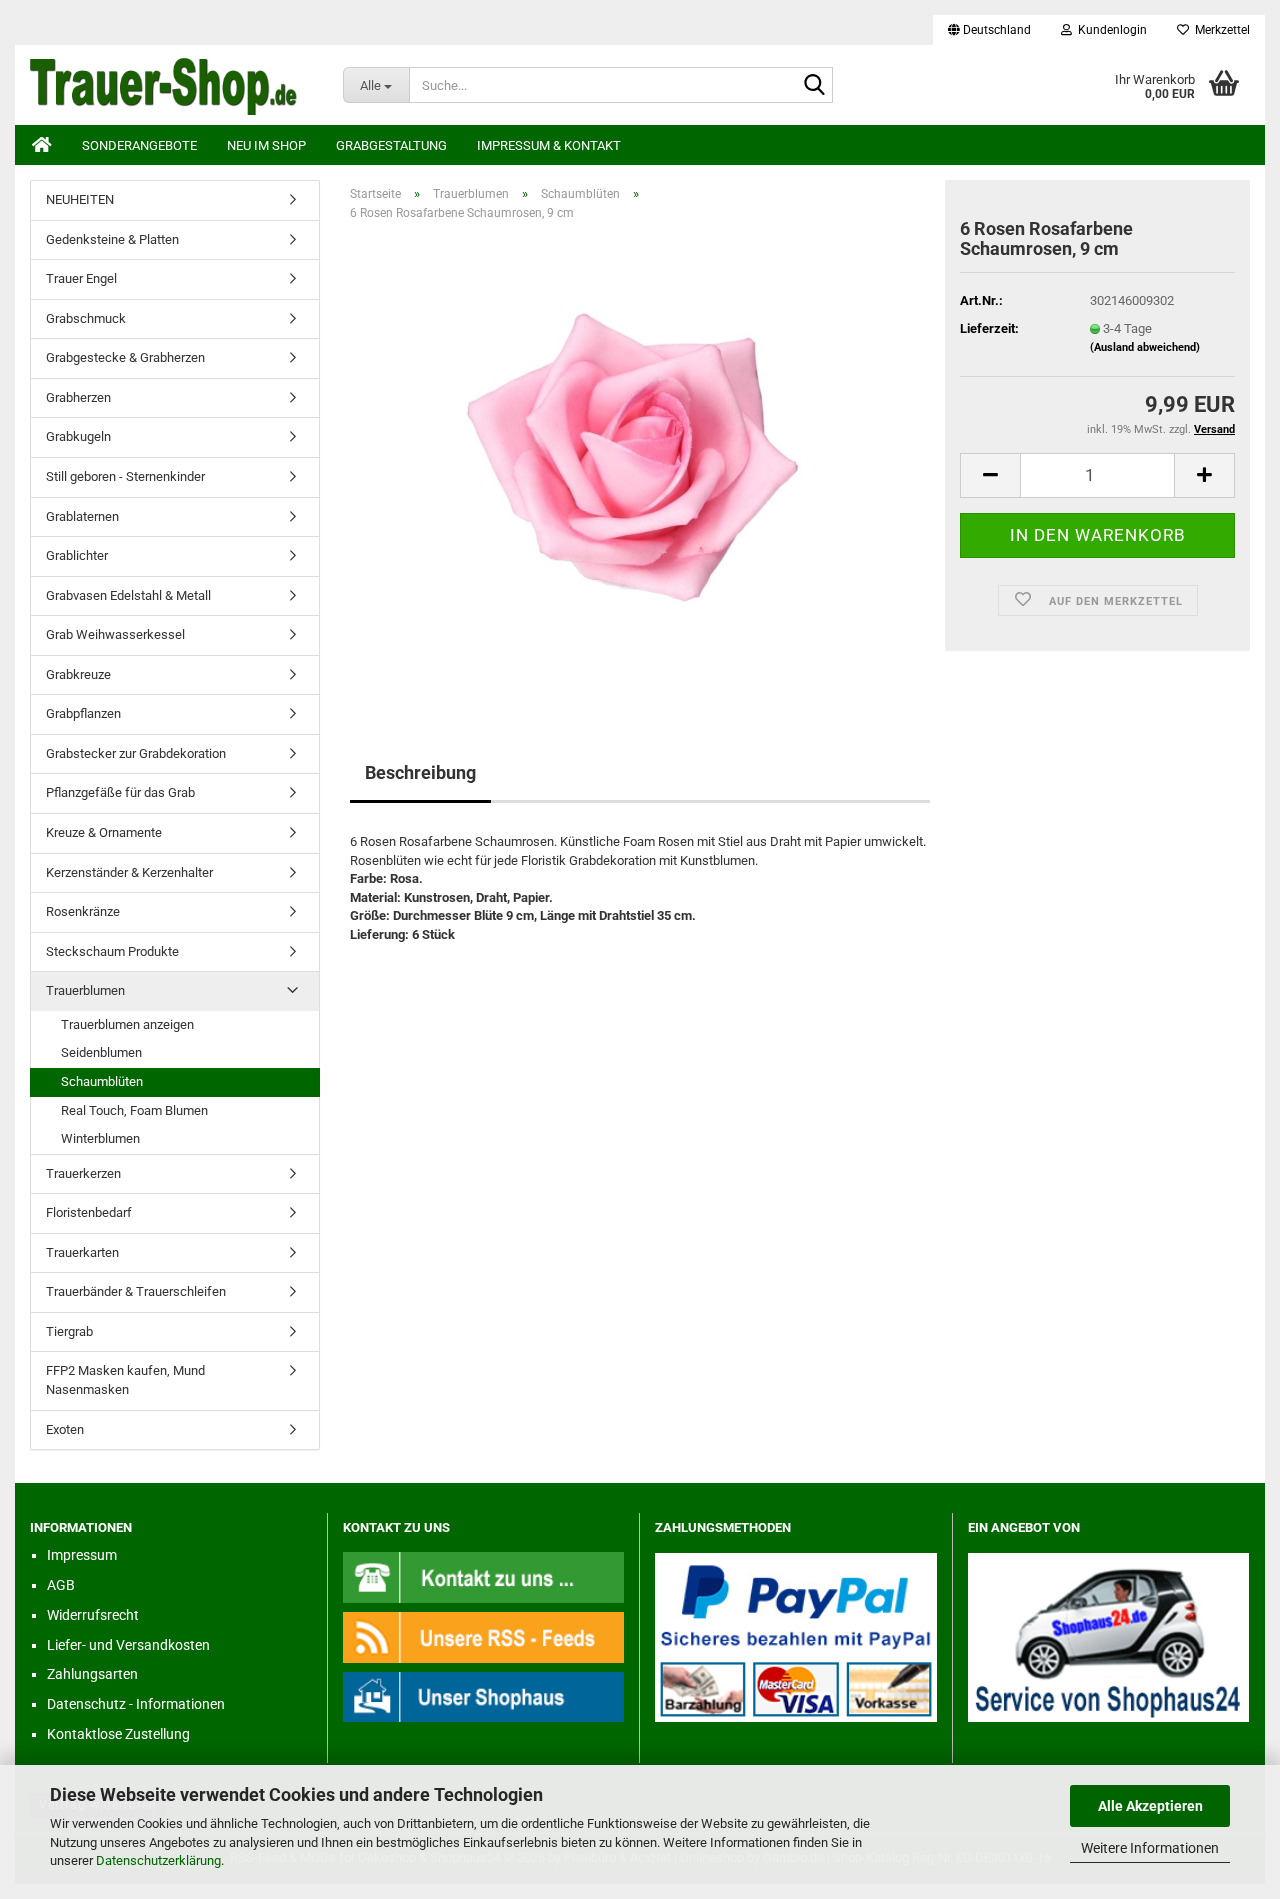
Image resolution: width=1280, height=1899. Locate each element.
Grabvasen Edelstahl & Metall (128, 595)
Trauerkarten (82, 1252)
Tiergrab (69, 1331)
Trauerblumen (85, 990)
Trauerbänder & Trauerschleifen (136, 1291)
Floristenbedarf (89, 1212)
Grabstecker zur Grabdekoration (136, 753)
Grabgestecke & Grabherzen (125, 357)
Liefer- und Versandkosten (128, 1645)
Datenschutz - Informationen (136, 1704)
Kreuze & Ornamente (104, 832)
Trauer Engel (81, 278)
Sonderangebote (139, 145)
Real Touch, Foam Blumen (134, 1110)
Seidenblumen (101, 1052)
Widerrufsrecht (93, 1615)
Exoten (65, 1429)
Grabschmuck (86, 318)
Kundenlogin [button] (1109, 30)
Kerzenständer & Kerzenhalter (129, 872)
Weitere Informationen (1150, 1848)
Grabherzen (78, 397)
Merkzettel (1219, 30)
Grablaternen (82, 516)
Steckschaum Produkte (112, 951)
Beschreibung (420, 772)
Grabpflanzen (83, 713)
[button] (989, 30)
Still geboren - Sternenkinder (125, 476)
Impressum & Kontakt (549, 145)
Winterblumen (100, 1138)
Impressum (82, 1555)
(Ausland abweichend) (1145, 347)
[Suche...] (814, 86)
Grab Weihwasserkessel (115, 634)
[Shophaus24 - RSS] (484, 1636)
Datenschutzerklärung (158, 1860)
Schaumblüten (102, 1081)
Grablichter (77, 555)
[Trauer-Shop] (171, 85)
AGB (61, 1585)
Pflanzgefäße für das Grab (120, 792)
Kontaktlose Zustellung (118, 1734)
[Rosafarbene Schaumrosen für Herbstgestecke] (640, 461)
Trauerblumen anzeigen (127, 1024)
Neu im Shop (266, 145)
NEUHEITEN (80, 199)
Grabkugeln (78, 436)
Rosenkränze (83, 911)
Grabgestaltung (391, 145)
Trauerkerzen (83, 1173)
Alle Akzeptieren (1150, 1806)
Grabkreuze (78, 674)
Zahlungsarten (92, 1674)
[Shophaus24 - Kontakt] (484, 1576)
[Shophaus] (484, 1696)
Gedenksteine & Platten (112, 239)
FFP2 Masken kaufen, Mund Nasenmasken (125, 1380)
